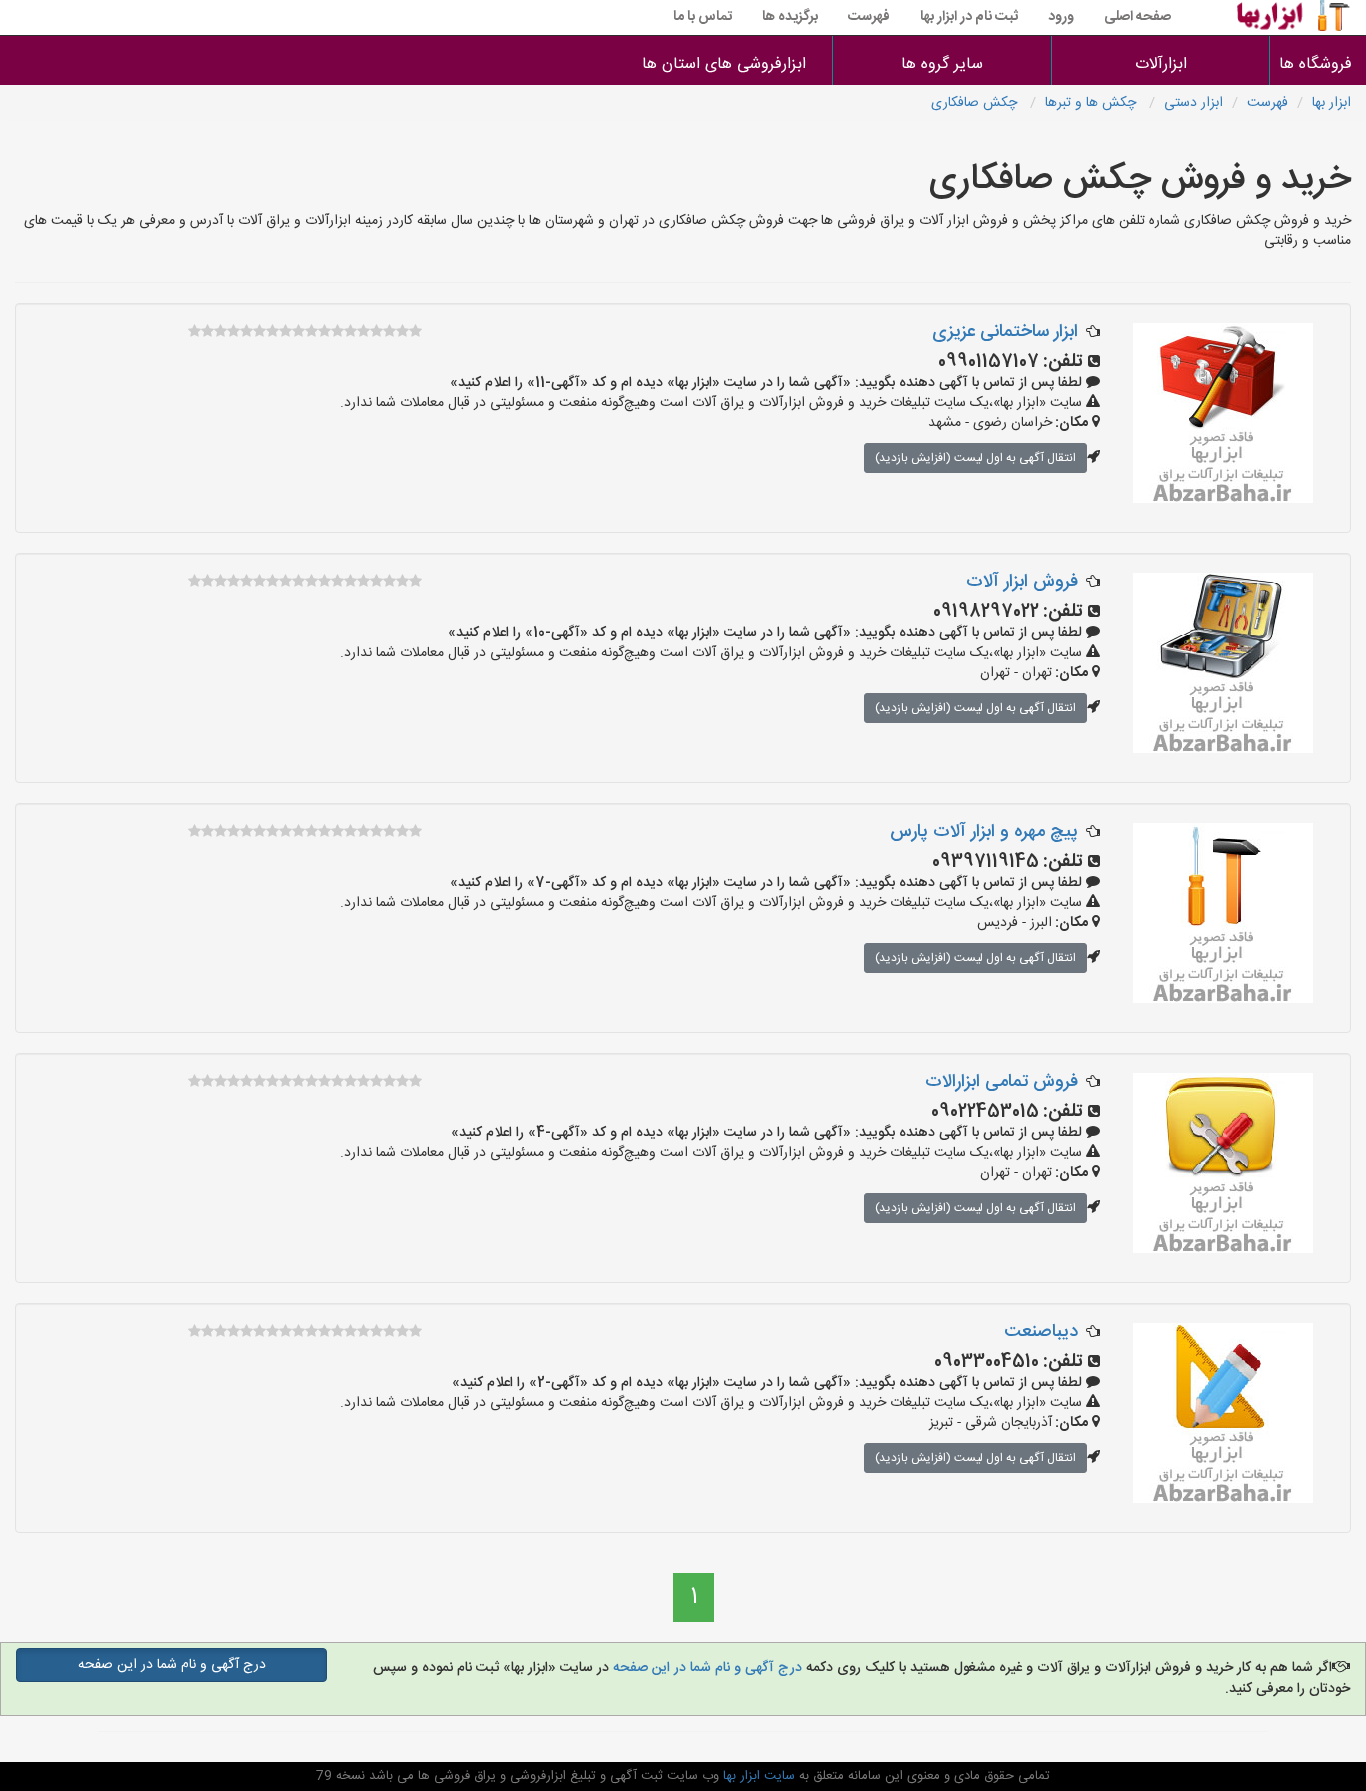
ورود (1061, 17)
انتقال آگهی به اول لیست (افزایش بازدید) (975, 458)
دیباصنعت (1041, 1332)
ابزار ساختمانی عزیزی (1005, 332)
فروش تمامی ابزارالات (1001, 1082)
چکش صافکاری (976, 103)
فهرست (869, 17)
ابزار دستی (1193, 103)
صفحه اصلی (1137, 17)
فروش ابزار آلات (1022, 582)
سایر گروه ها (942, 64)
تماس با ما (702, 17)
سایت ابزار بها (757, 1776)
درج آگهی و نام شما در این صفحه (705, 1668)
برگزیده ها (790, 17)
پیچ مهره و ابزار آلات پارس (984, 832)
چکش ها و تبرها (1092, 103)
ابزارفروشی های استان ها (724, 64)
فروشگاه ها (1318, 64)
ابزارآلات (1161, 64)
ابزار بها (1331, 103)
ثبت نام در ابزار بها (969, 17)
